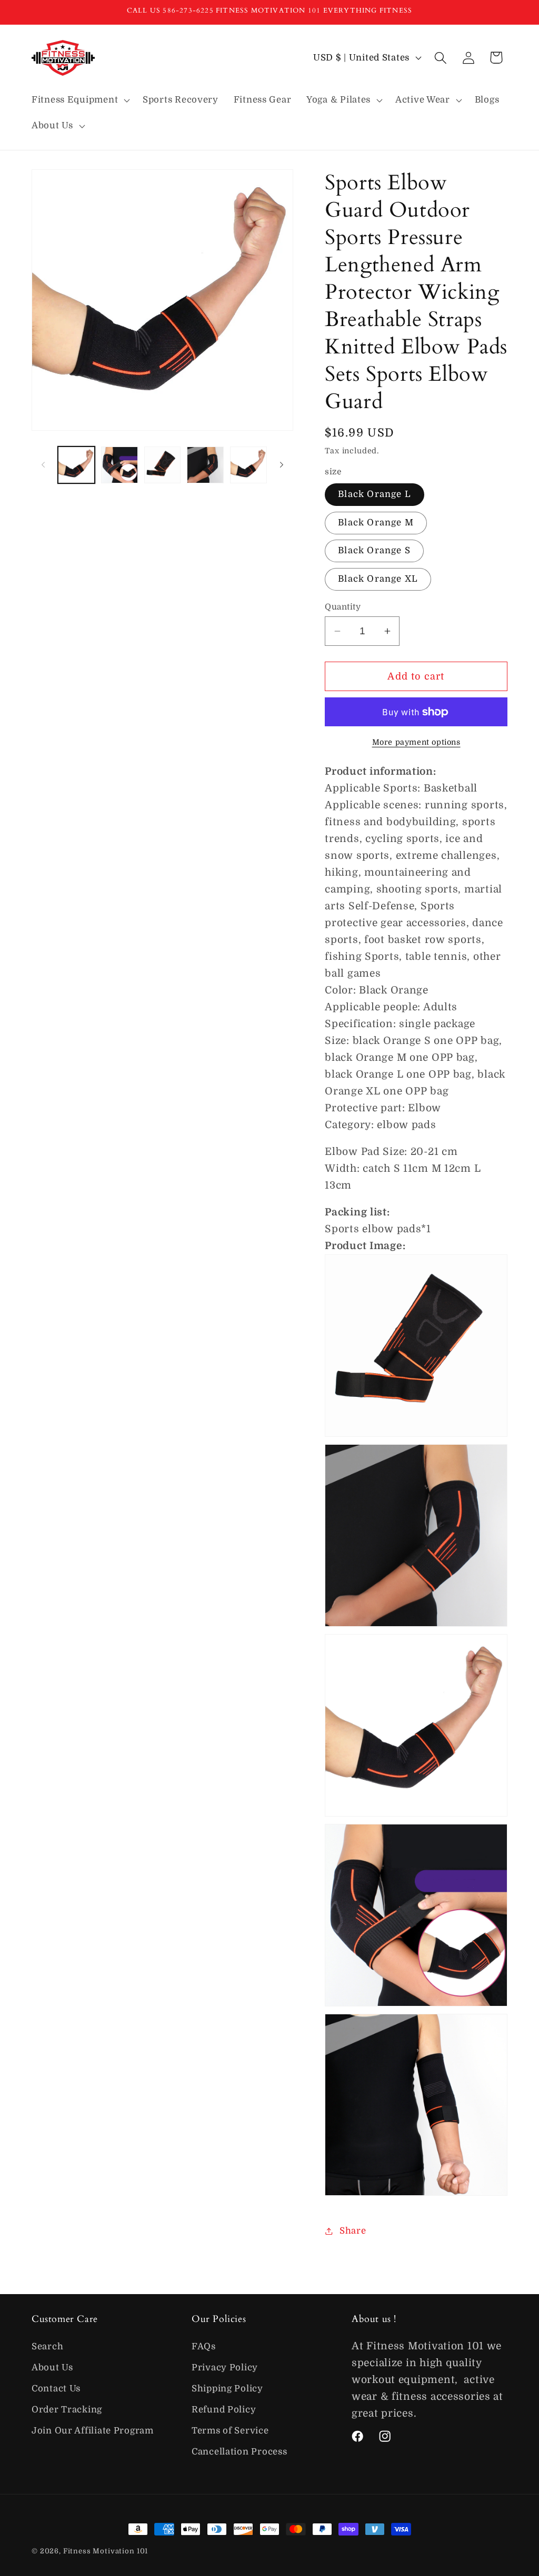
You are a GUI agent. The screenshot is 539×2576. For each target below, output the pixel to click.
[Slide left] (43, 465)
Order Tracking (67, 2410)
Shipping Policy (227, 2389)
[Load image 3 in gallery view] (163, 465)
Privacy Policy (225, 2367)
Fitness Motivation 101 (106, 2551)
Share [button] (353, 2231)
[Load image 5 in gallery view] (248, 465)
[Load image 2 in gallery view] (119, 465)
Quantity (343, 607)
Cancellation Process (239, 2452)
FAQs (204, 2346)
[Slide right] (282, 465)
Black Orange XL (378, 579)
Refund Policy (224, 2410)
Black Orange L (375, 494)
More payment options (416, 742)
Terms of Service (230, 2431)
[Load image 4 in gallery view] (205, 465)
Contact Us (56, 2389)
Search (47, 2346)
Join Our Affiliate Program (93, 2431)
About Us (52, 2367)
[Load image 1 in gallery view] (76, 465)
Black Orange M (376, 523)
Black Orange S (374, 550)
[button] (80, 100)
